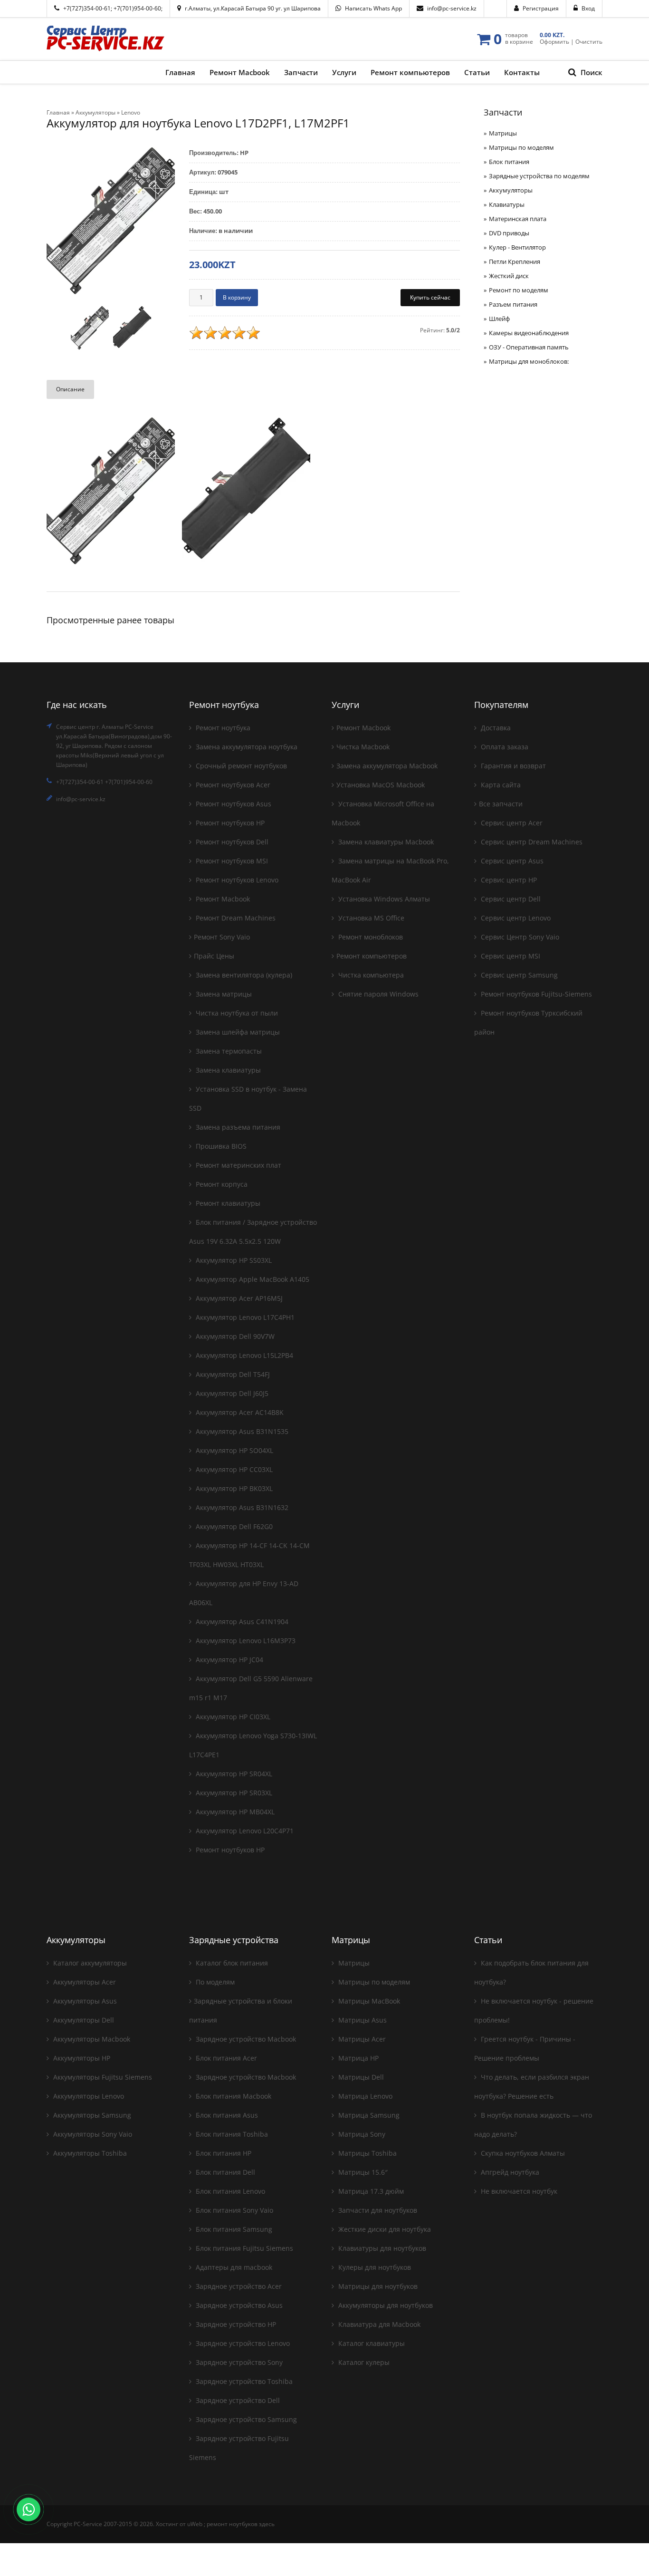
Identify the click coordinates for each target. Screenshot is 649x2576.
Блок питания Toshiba (231, 2134)
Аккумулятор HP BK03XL (233, 1488)
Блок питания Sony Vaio (234, 2210)
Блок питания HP (223, 2153)
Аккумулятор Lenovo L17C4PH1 (244, 1317)
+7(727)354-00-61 (87, 8)
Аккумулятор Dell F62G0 (233, 1526)
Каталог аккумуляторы (89, 1963)
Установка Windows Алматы (383, 899)
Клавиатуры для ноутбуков (381, 2248)
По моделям (214, 1982)
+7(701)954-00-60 (137, 8)
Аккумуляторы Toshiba (89, 2153)
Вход (588, 8)
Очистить (589, 42)
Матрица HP (358, 2058)
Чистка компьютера (370, 975)
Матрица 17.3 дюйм (370, 2191)
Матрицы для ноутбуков (377, 2286)
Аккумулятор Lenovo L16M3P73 (245, 1641)
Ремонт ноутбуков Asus (233, 804)
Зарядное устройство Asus (238, 2305)
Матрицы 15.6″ (362, 2172)
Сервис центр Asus (511, 861)
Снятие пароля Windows (377, 994)
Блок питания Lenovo (229, 2191)
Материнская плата (518, 219)
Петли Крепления (515, 261)
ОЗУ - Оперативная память (529, 347)
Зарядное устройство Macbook (245, 2039)
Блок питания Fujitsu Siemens (243, 2248)
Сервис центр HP (508, 880)
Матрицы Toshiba (367, 2153)
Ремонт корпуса (221, 1184)
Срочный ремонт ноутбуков (240, 766)
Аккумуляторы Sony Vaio (92, 2134)
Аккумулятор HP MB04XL (234, 1812)
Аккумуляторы (511, 190)
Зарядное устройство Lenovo (242, 2343)
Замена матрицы (223, 994)
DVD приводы (509, 233)
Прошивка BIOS (220, 1146)
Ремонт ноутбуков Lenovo (236, 880)
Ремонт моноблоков (370, 937)
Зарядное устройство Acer (238, 2286)
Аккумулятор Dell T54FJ (232, 1374)
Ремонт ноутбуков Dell (231, 842)
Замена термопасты (228, 1051)
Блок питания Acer (225, 2058)
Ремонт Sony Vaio (222, 937)
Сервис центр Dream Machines (531, 842)
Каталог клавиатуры (371, 2343)
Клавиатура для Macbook (378, 2324)
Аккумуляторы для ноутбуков (385, 2305)
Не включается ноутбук (518, 2191)
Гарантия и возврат (512, 766)
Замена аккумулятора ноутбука (246, 747)
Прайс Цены (214, 956)
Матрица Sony (361, 2134)
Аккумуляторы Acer (84, 1982)
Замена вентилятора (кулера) (243, 975)
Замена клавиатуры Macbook (385, 842)
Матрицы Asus (362, 2020)
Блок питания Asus (226, 2115)
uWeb (195, 2524)
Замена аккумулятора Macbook (387, 766)
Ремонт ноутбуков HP (229, 823)
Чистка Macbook (363, 747)
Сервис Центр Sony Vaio (519, 937)
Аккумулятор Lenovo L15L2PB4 (243, 1355)
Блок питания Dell (224, 2172)
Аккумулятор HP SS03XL (233, 1260)
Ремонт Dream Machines (235, 918)
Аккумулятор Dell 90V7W (234, 1336)
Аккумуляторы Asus (84, 2001)
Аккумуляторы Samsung (91, 2115)
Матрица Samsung (368, 2115)
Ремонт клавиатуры (227, 1203)
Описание (70, 389)
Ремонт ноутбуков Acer (232, 785)
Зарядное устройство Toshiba (243, 2381)
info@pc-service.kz (452, 8)
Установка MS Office (370, 918)
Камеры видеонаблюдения (529, 333)
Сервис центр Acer (511, 823)
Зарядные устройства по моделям (539, 176)
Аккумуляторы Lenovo (88, 2096)
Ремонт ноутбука (222, 728)
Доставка (495, 728)
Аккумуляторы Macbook (91, 2039)
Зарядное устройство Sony (238, 2362)
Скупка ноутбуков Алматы (522, 2153)
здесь (267, 2524)
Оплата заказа (504, 747)
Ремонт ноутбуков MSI (231, 861)
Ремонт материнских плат (238, 1165)
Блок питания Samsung (233, 2229)
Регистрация (541, 8)
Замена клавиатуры (227, 1070)
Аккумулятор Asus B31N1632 (241, 1507)
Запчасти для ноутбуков (377, 2210)
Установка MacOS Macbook (381, 785)
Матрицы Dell (360, 2077)
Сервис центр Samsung (518, 975)
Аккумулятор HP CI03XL (232, 1717)
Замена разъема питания (237, 1127)
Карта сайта (500, 785)
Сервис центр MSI (510, 956)
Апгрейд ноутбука (509, 2172)
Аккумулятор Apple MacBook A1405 (252, 1279)
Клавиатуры (507, 204)
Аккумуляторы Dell (83, 2020)
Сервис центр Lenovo (515, 918)
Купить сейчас (430, 297)
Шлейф (499, 319)
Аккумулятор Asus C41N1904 (241, 1622)
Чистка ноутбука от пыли (236, 1013)
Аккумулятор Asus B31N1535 (241, 1431)
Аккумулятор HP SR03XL (233, 1793)
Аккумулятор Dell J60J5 (231, 1393)
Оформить (554, 42)
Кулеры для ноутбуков (374, 2267)
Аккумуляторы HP (81, 2058)
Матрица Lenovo (364, 2096)
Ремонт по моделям (519, 290)
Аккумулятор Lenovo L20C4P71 (244, 1831)
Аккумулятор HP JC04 (229, 1660)
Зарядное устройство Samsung (245, 2419)
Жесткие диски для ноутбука (384, 2229)
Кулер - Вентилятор (517, 247)
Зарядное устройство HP (235, 2324)
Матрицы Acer (361, 2039)
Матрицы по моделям (521, 147)
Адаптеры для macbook (233, 2267)
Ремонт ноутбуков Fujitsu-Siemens (535, 994)
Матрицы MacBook (368, 2001)
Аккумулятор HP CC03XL (233, 1469)
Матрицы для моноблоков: (529, 361)
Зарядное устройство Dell (237, 2400)
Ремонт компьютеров (372, 956)
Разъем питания (513, 304)
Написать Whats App (373, 8)
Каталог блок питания (231, 1963)
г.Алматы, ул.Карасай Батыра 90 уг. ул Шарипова (253, 8)
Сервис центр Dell (510, 899)
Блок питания (509, 162)
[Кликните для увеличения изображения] (111, 222)
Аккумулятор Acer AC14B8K (239, 1412)
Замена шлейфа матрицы (237, 1032)
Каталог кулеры (363, 2362)
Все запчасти (501, 804)
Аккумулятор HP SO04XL (234, 1450)
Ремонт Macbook (222, 899)
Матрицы (503, 133)
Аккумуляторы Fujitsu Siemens (102, 2077)
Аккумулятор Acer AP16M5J (238, 1298)
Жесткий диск (509, 276)
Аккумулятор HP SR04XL (233, 1774)
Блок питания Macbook (233, 2096)
